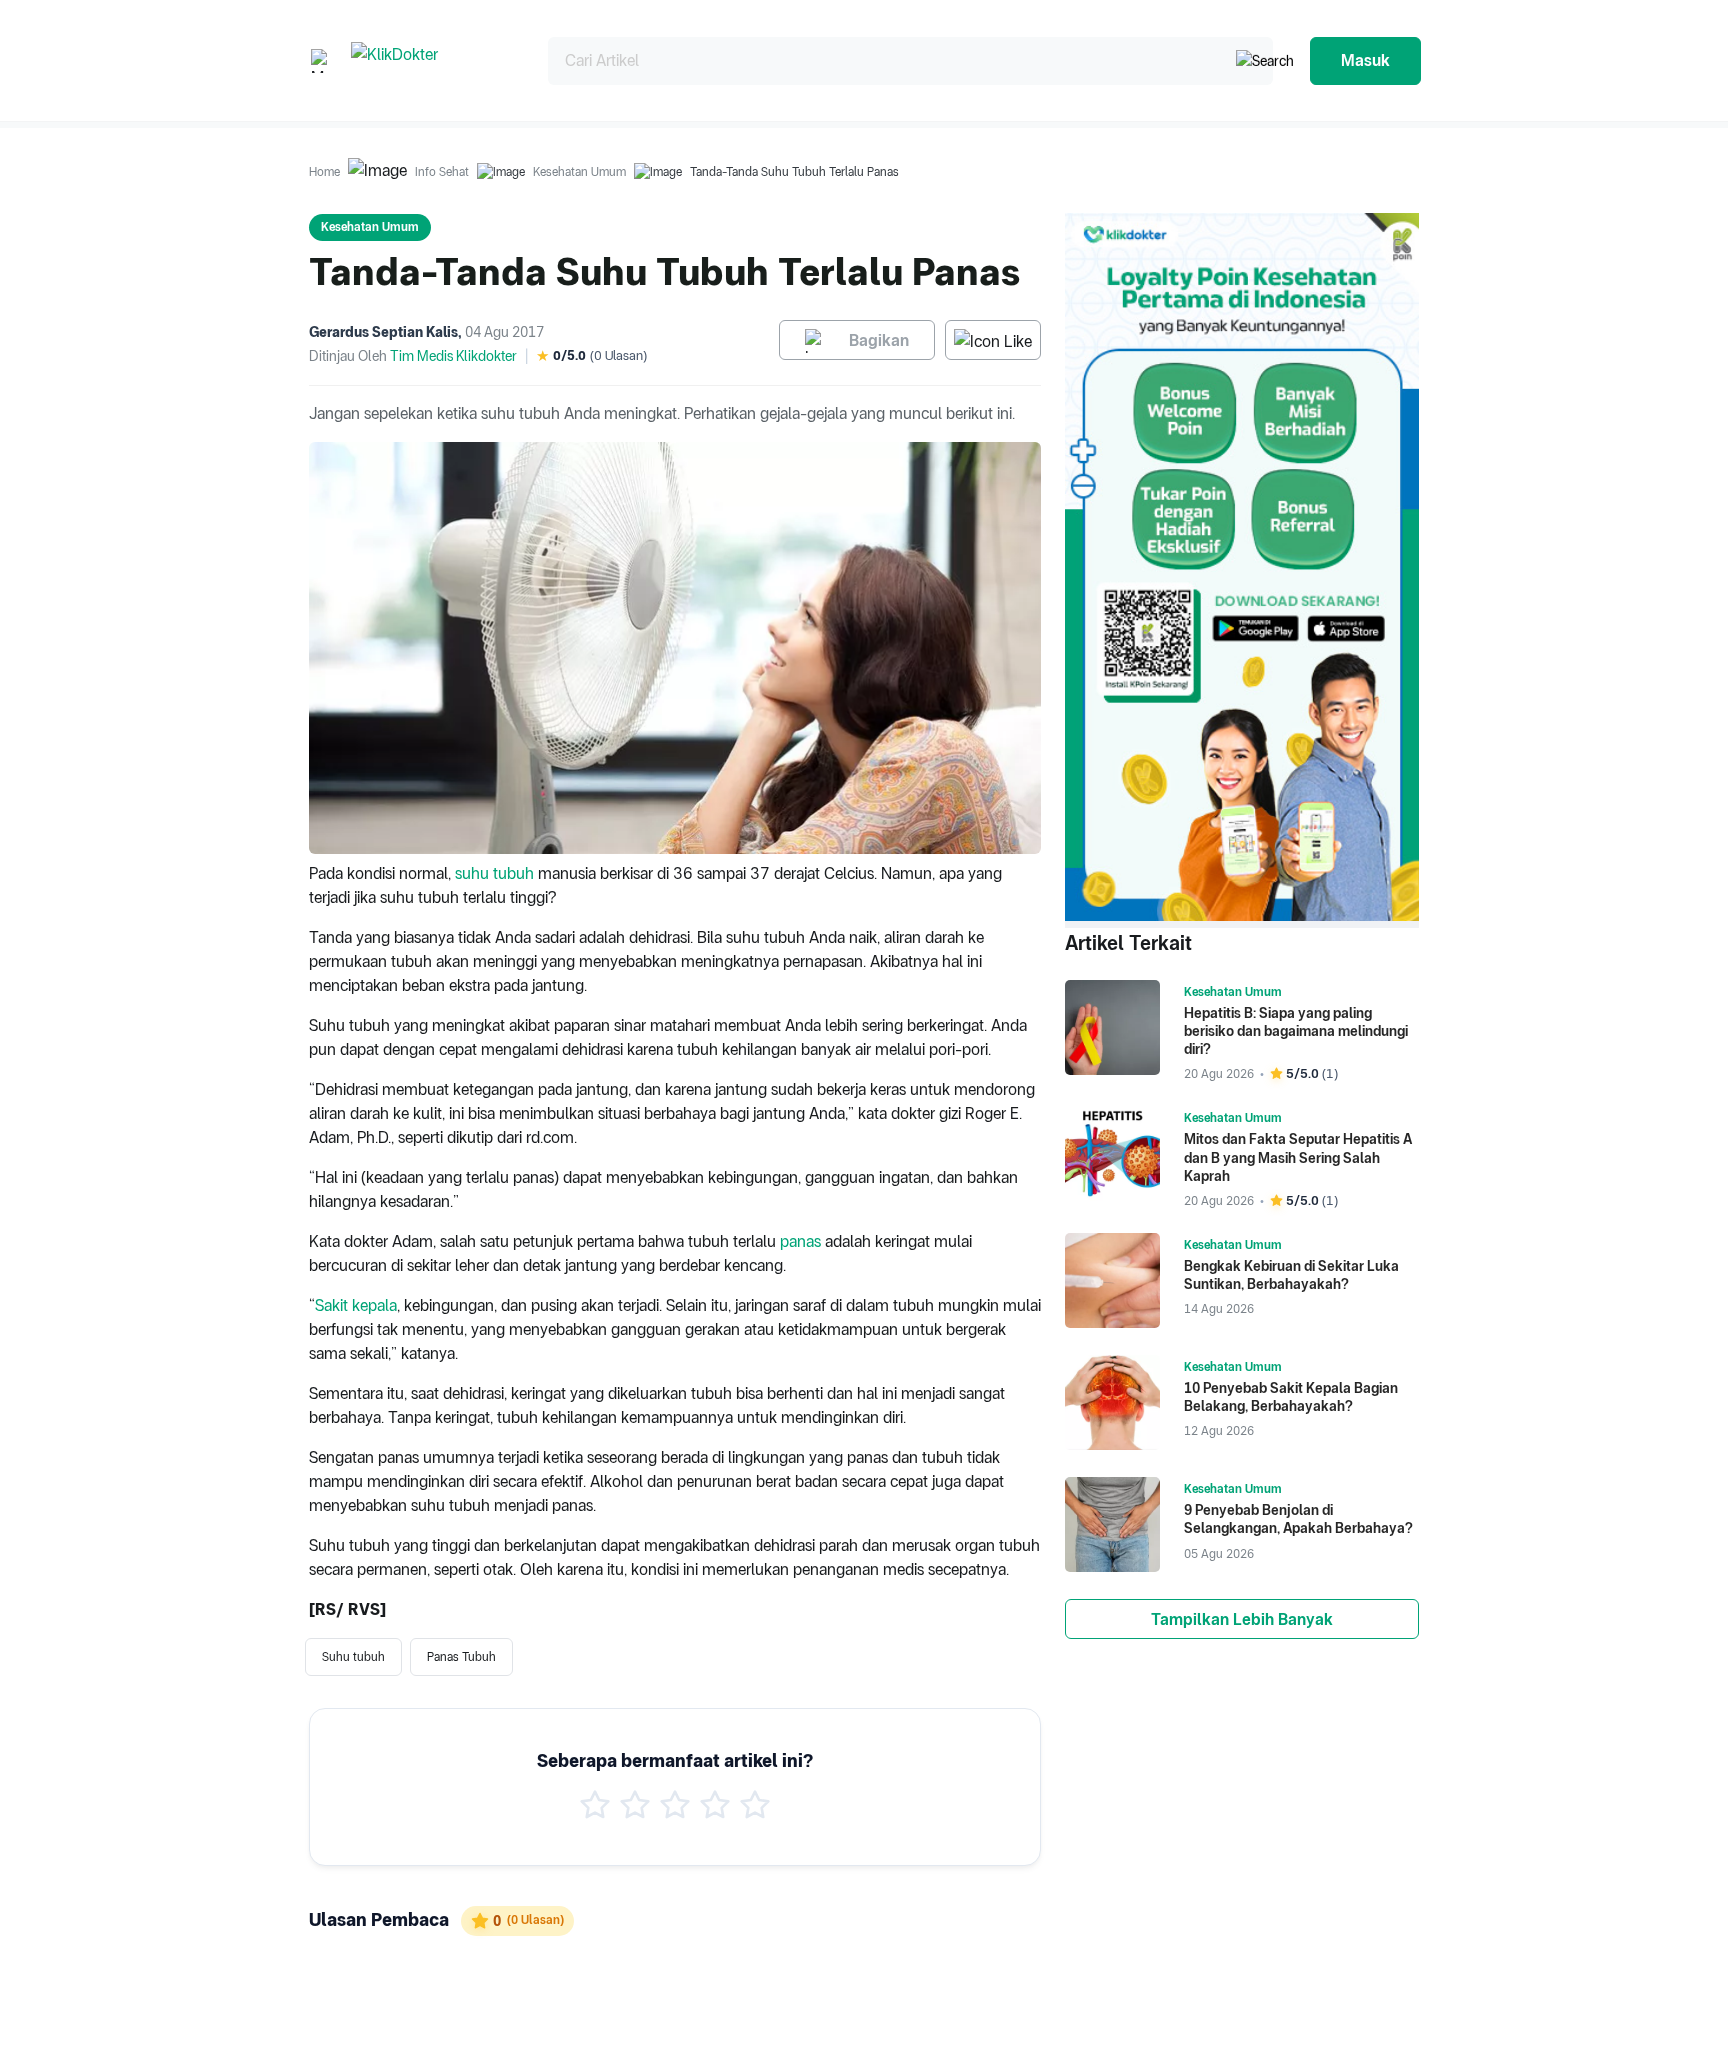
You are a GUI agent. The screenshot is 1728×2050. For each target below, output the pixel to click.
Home (324, 172)
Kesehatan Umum (579, 172)
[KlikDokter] (433, 60)
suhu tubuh (494, 873)
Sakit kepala (356, 1305)
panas (800, 1241)
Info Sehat (442, 172)
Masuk (1365, 60)
